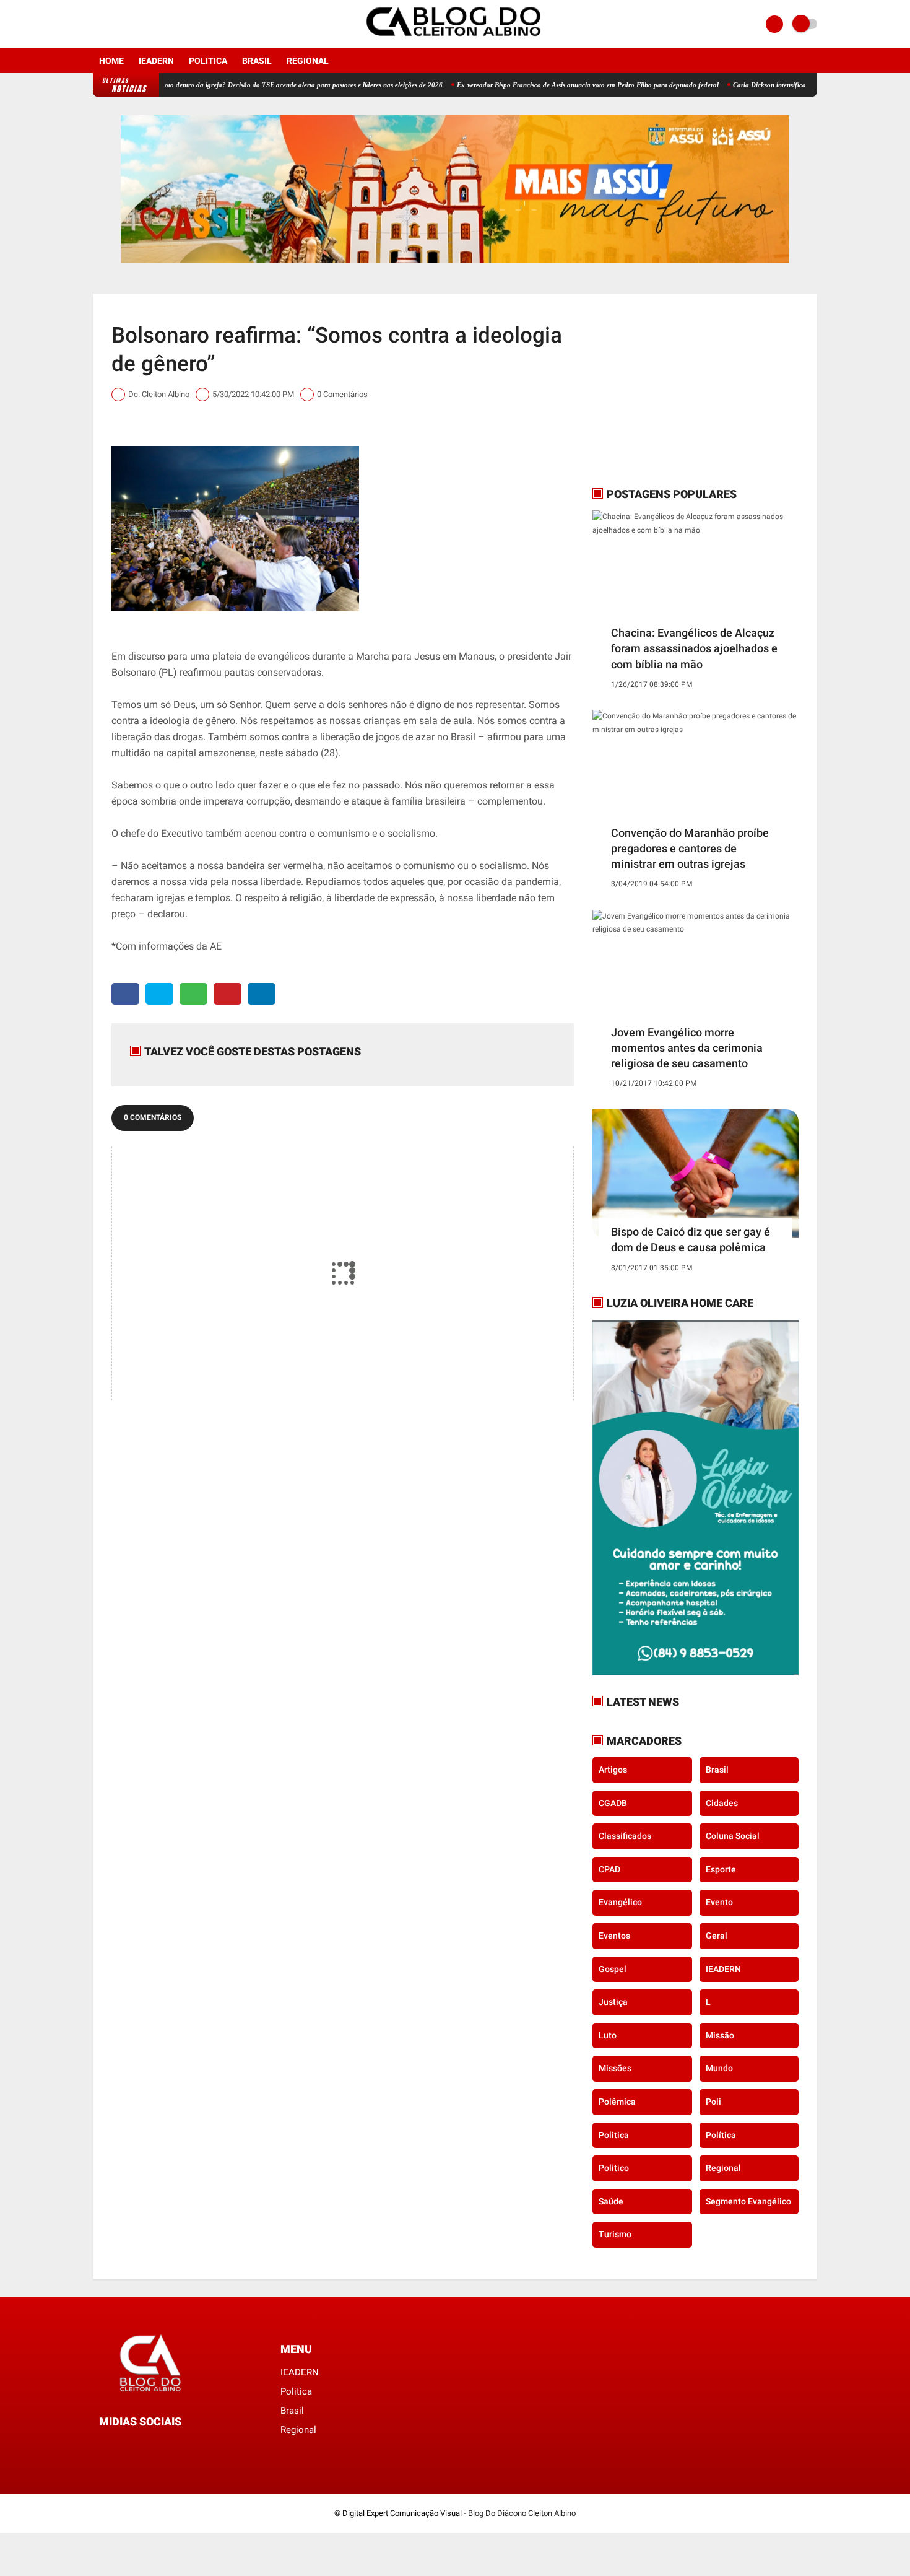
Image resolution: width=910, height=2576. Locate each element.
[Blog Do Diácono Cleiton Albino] (455, 41)
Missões (615, 2068)
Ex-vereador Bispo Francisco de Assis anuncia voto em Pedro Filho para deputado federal (532, 85)
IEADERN (156, 61)
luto (608, 2035)
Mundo (719, 2068)
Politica (208, 61)
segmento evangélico (748, 2201)
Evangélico (620, 1902)
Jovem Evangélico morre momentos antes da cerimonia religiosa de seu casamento (687, 1048)
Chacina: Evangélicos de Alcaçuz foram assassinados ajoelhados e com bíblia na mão (694, 648)
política (721, 2135)
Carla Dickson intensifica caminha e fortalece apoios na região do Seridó (784, 85)
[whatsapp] (193, 994)
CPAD (609, 1869)
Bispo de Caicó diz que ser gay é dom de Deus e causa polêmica (691, 1239)
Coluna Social (733, 1836)
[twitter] (159, 994)
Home (111, 61)
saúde (611, 2201)
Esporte (721, 1869)
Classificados (625, 1836)
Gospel (613, 1969)
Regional (308, 61)
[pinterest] (227, 994)
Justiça (613, 2002)
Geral (717, 1936)
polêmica (617, 2102)
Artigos (613, 1770)
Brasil (257, 61)
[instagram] (113, 24)
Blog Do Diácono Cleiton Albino (522, 2513)
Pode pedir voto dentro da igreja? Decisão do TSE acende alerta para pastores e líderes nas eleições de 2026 (230, 85)
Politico (614, 2168)
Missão (720, 2035)
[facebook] (97, 24)
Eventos (614, 1936)
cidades (722, 1803)
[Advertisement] (670, 390)
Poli (713, 2102)
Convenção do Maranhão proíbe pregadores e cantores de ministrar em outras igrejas (690, 848)
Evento (719, 1902)
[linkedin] (262, 994)
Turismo (615, 2234)
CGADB (613, 1803)
